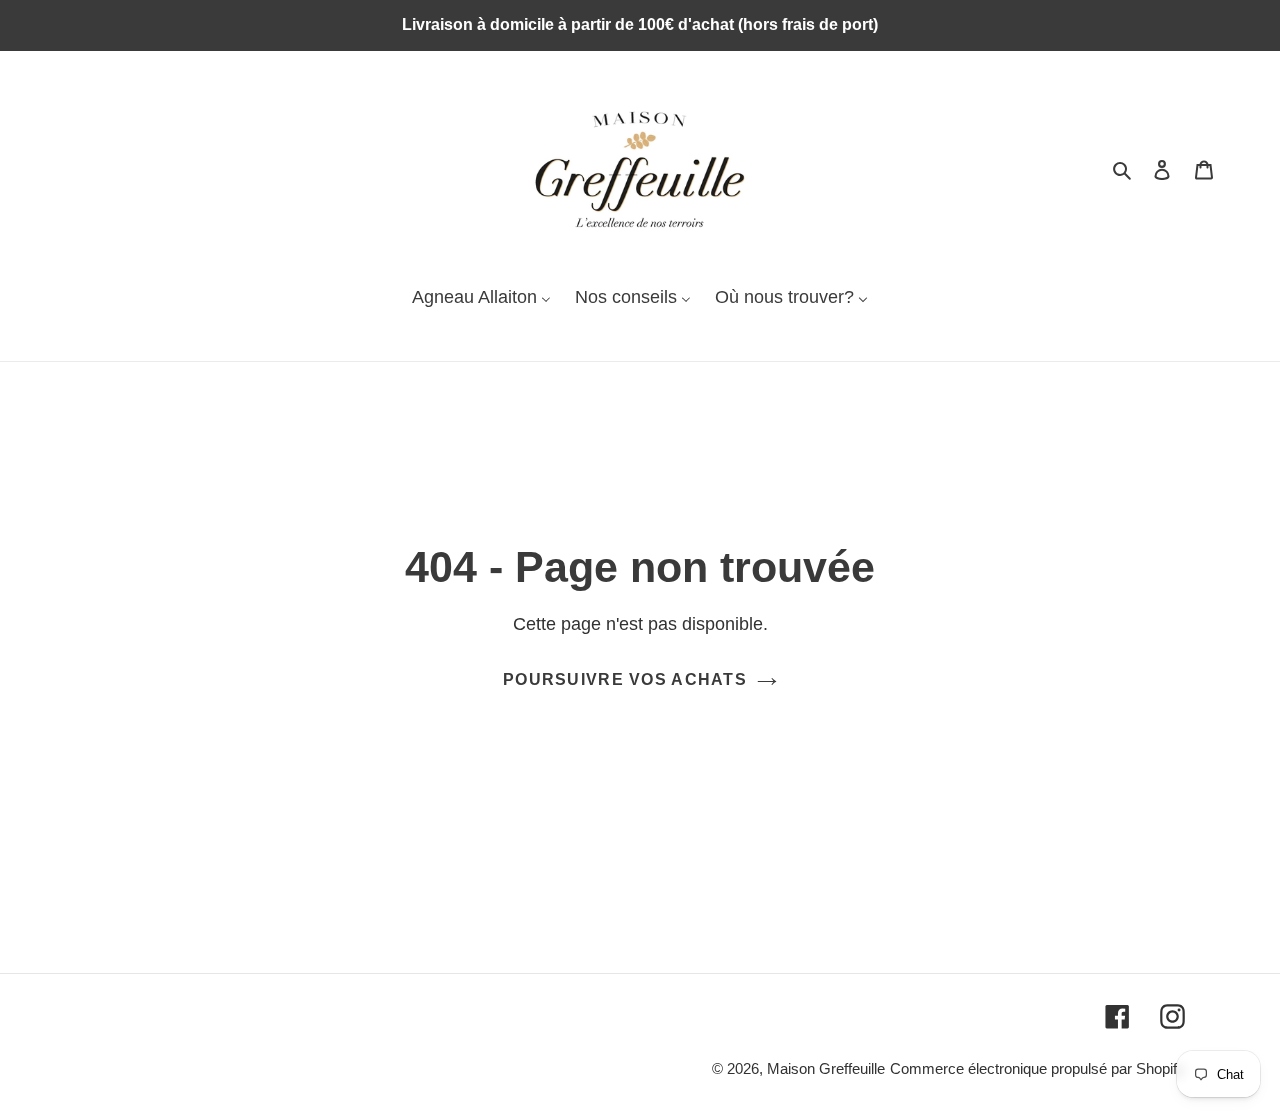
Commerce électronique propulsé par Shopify (1037, 1068)
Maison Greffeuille (826, 1068)
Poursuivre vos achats (625, 679)
